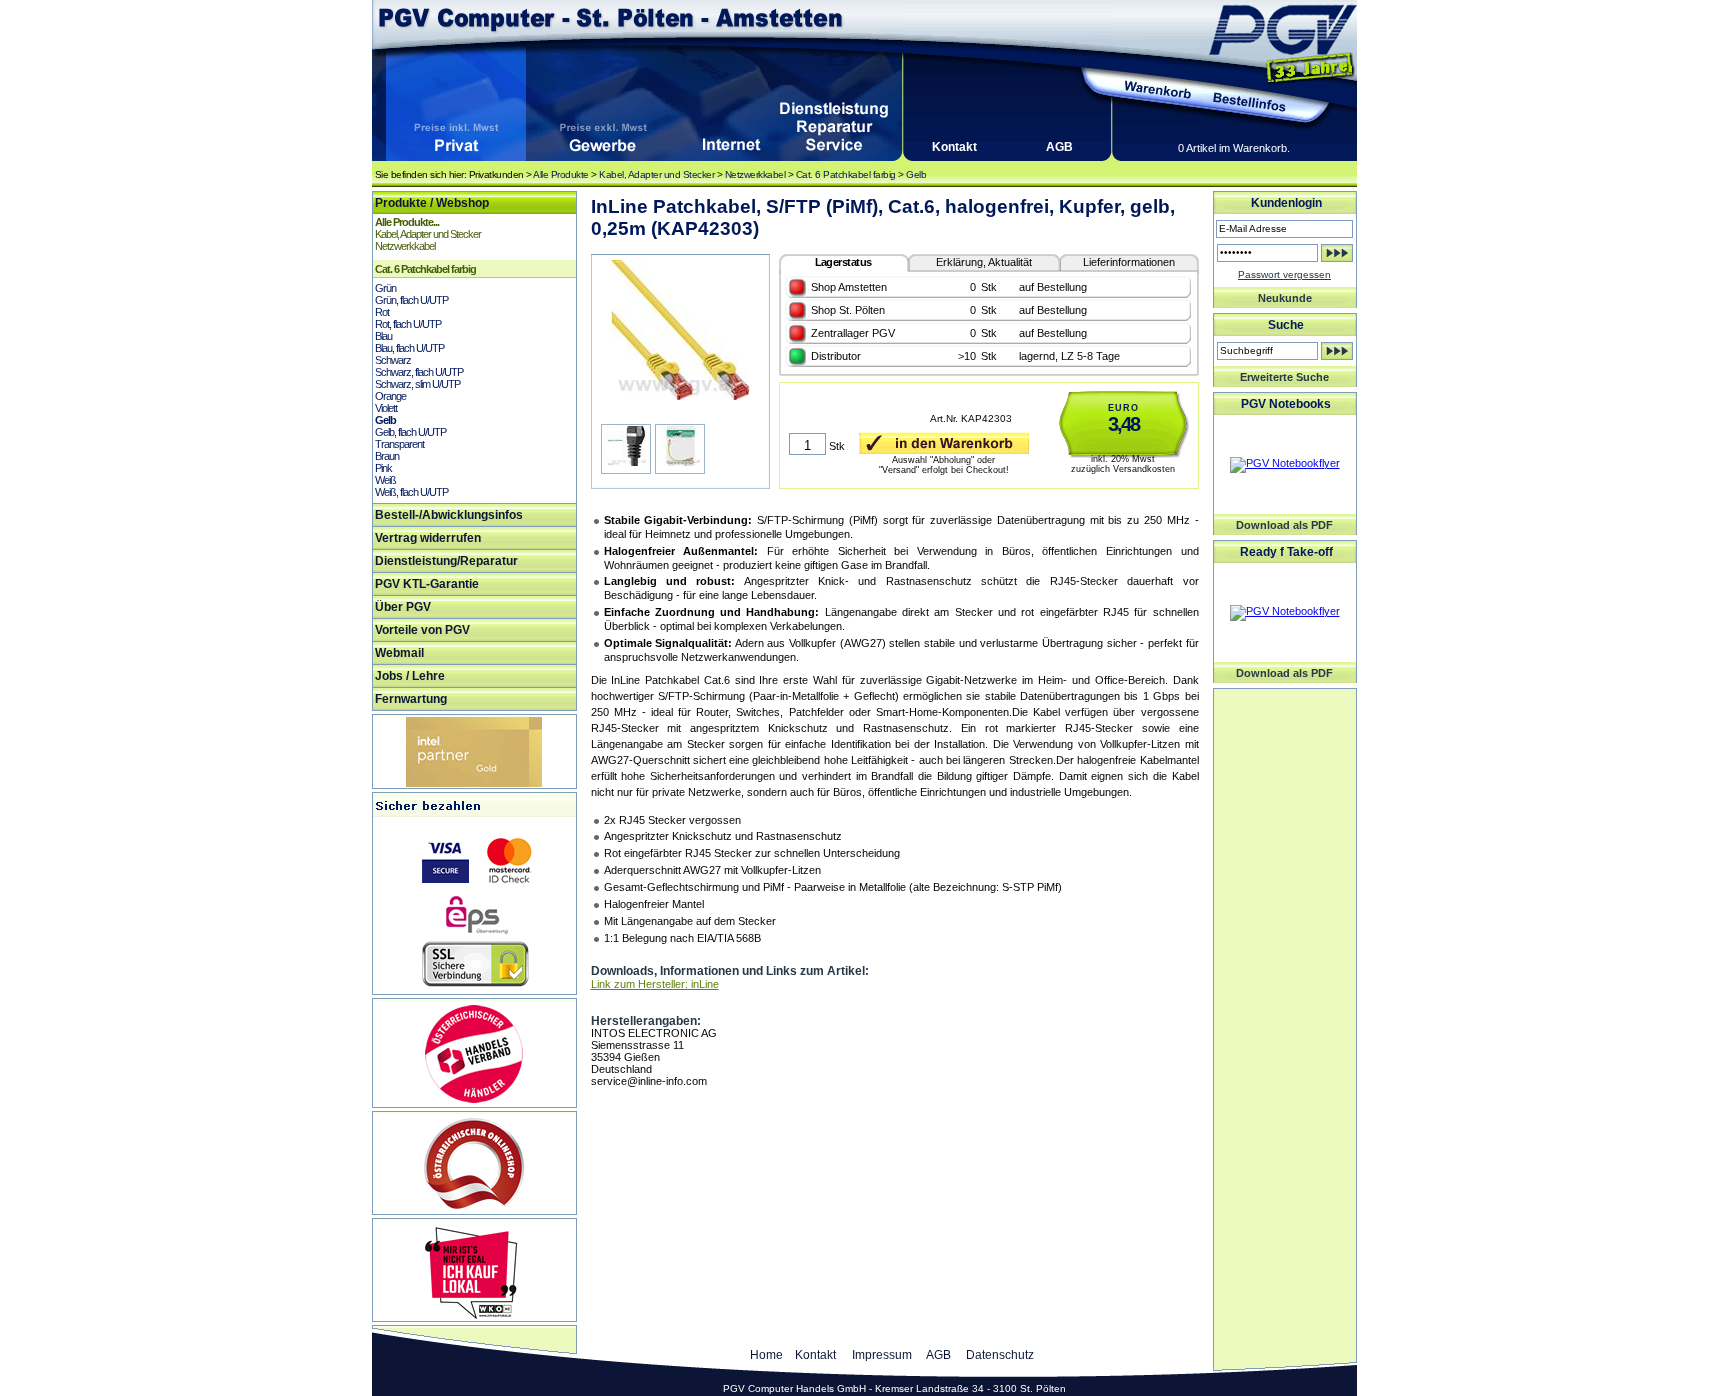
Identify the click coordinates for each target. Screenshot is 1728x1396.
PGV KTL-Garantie (427, 584)
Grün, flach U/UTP (411, 300)
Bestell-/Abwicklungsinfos (449, 515)
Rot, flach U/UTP (408, 324)
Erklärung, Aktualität (984, 262)
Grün (385, 288)
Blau (383, 336)
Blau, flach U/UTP (409, 348)
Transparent (399, 444)
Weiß (385, 480)
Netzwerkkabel (755, 174)
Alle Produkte (561, 174)
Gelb (916, 174)
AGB (1059, 147)
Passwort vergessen (1284, 274)
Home (766, 1355)
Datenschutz (1000, 1355)
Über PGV (403, 607)
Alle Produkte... (407, 222)
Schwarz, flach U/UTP (419, 372)
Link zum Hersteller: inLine (655, 984)
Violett (386, 408)
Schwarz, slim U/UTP (417, 384)
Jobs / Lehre (410, 676)
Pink (383, 468)
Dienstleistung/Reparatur (446, 561)
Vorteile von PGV (422, 630)
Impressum (882, 1355)
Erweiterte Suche (1284, 377)
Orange (390, 396)
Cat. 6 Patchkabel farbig (846, 174)
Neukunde (1285, 298)
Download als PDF (1284, 525)
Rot (382, 312)
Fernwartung (411, 699)
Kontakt (954, 147)
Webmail (399, 653)
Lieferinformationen (1129, 262)
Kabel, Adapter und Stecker (656, 174)
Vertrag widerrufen (428, 538)
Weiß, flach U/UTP (411, 492)
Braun (387, 456)
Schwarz (393, 360)
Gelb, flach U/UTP (410, 432)
